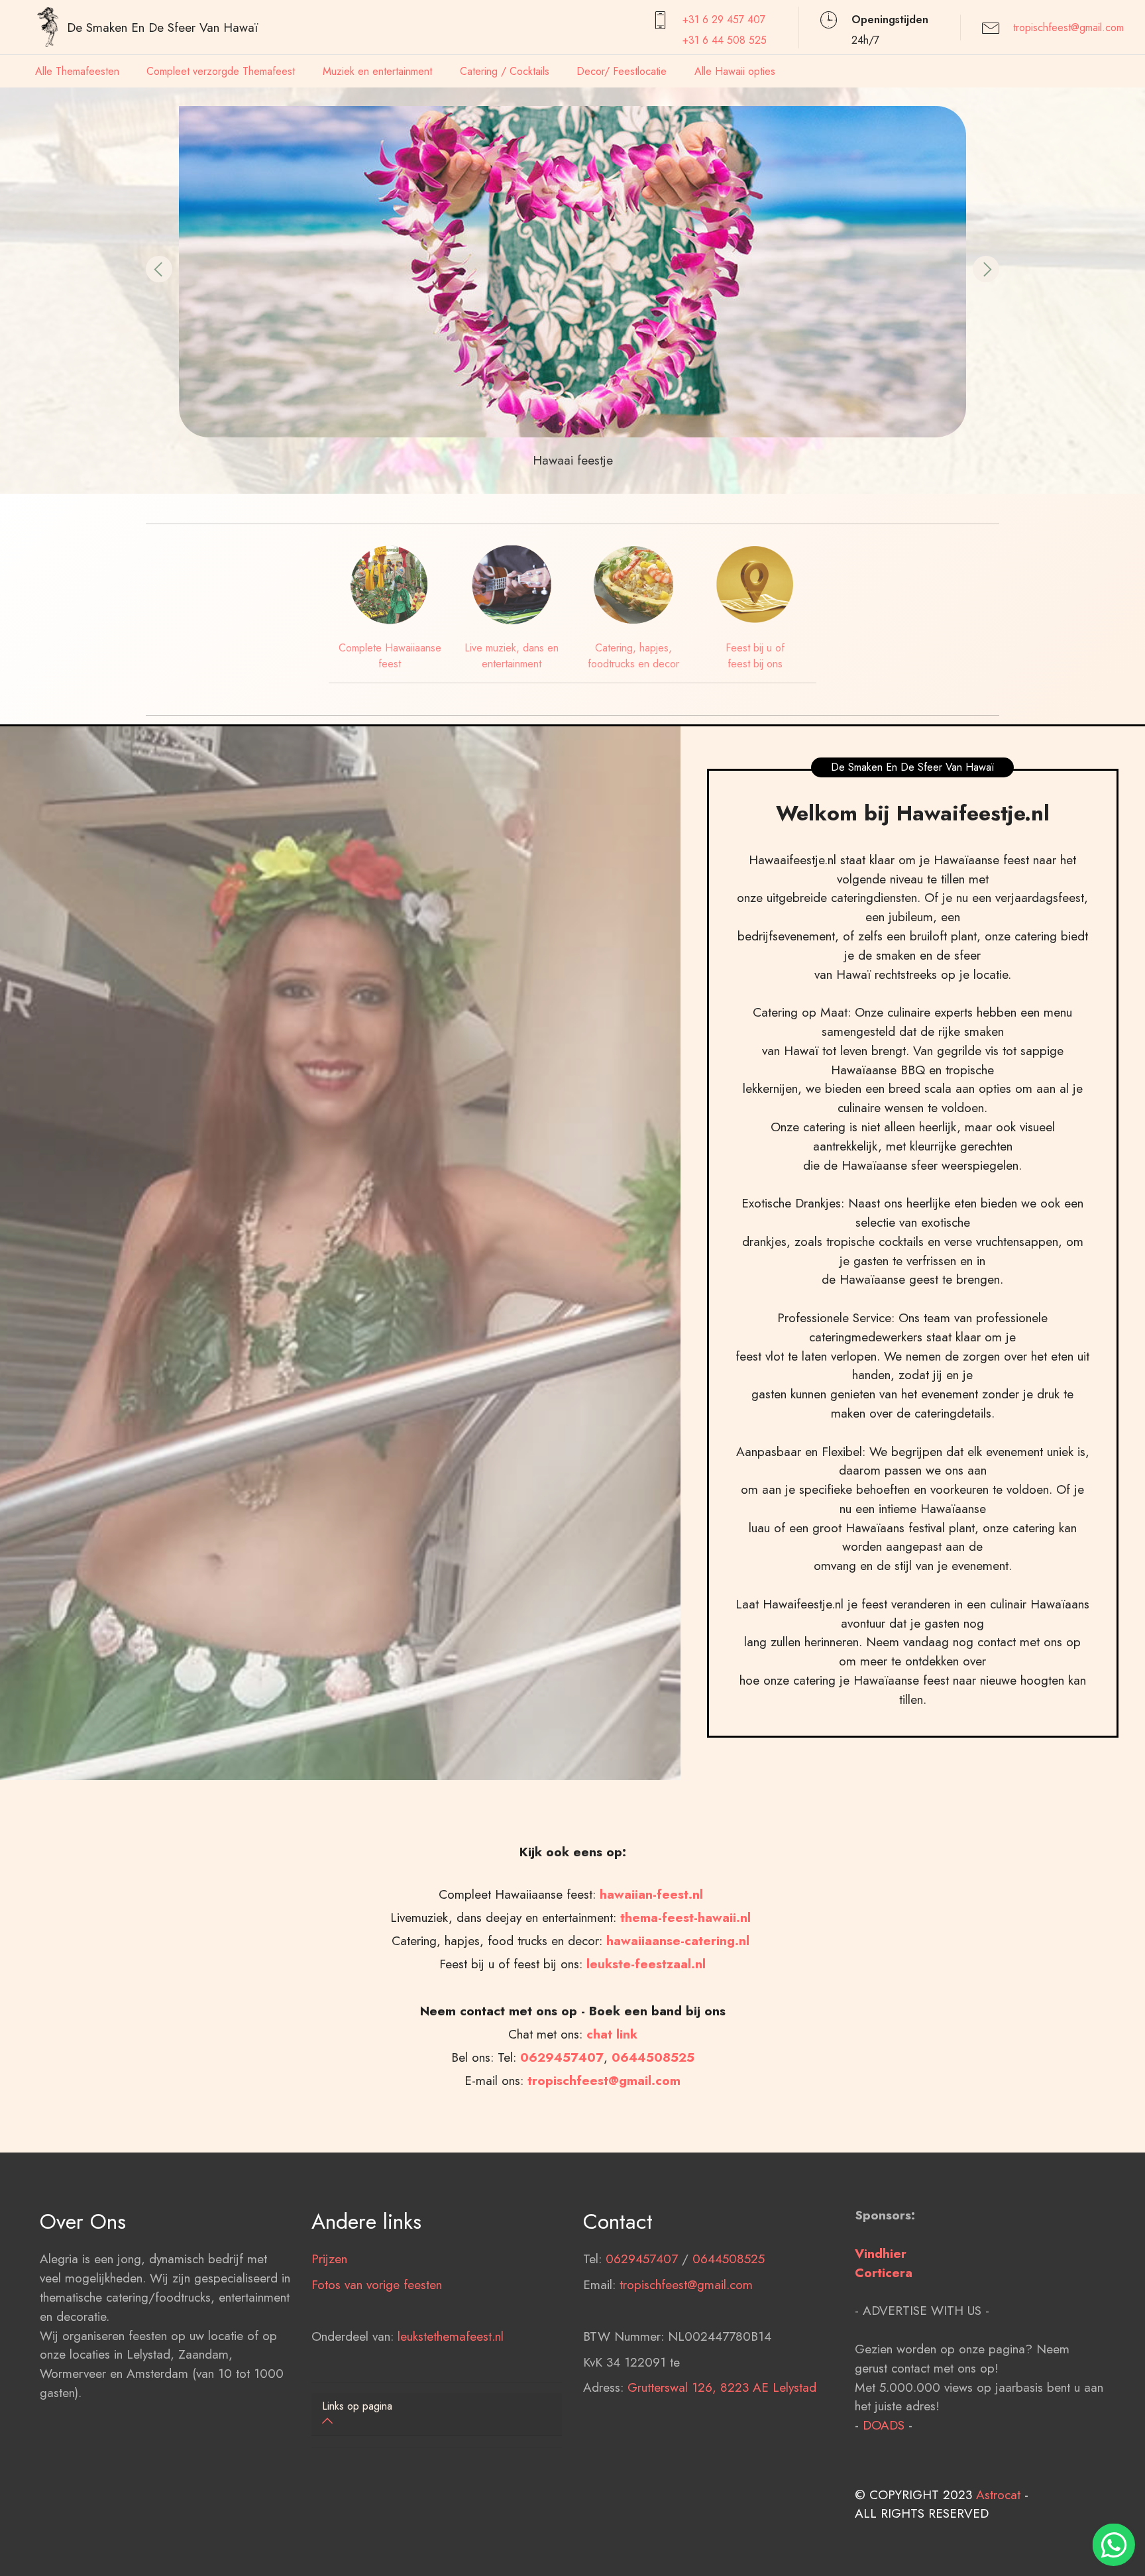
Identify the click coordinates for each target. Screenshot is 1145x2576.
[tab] (437, 2415)
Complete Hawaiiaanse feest (390, 656)
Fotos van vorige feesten (377, 2284)
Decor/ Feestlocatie (622, 71)
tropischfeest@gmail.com (1068, 28)
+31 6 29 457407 (724, 20)
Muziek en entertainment (377, 71)
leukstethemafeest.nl (451, 2336)
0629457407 (562, 2057)
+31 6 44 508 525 (725, 40)
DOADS (884, 2425)
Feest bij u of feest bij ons (755, 656)
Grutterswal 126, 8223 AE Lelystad (722, 2387)
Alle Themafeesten (77, 71)
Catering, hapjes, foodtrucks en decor (633, 656)
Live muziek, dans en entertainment (512, 656)
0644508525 (729, 2259)
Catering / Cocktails (505, 71)
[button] (159, 269)
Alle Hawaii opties (735, 71)
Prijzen (329, 2259)
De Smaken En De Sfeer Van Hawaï (162, 27)
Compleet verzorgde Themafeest (221, 71)
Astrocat (998, 2494)
